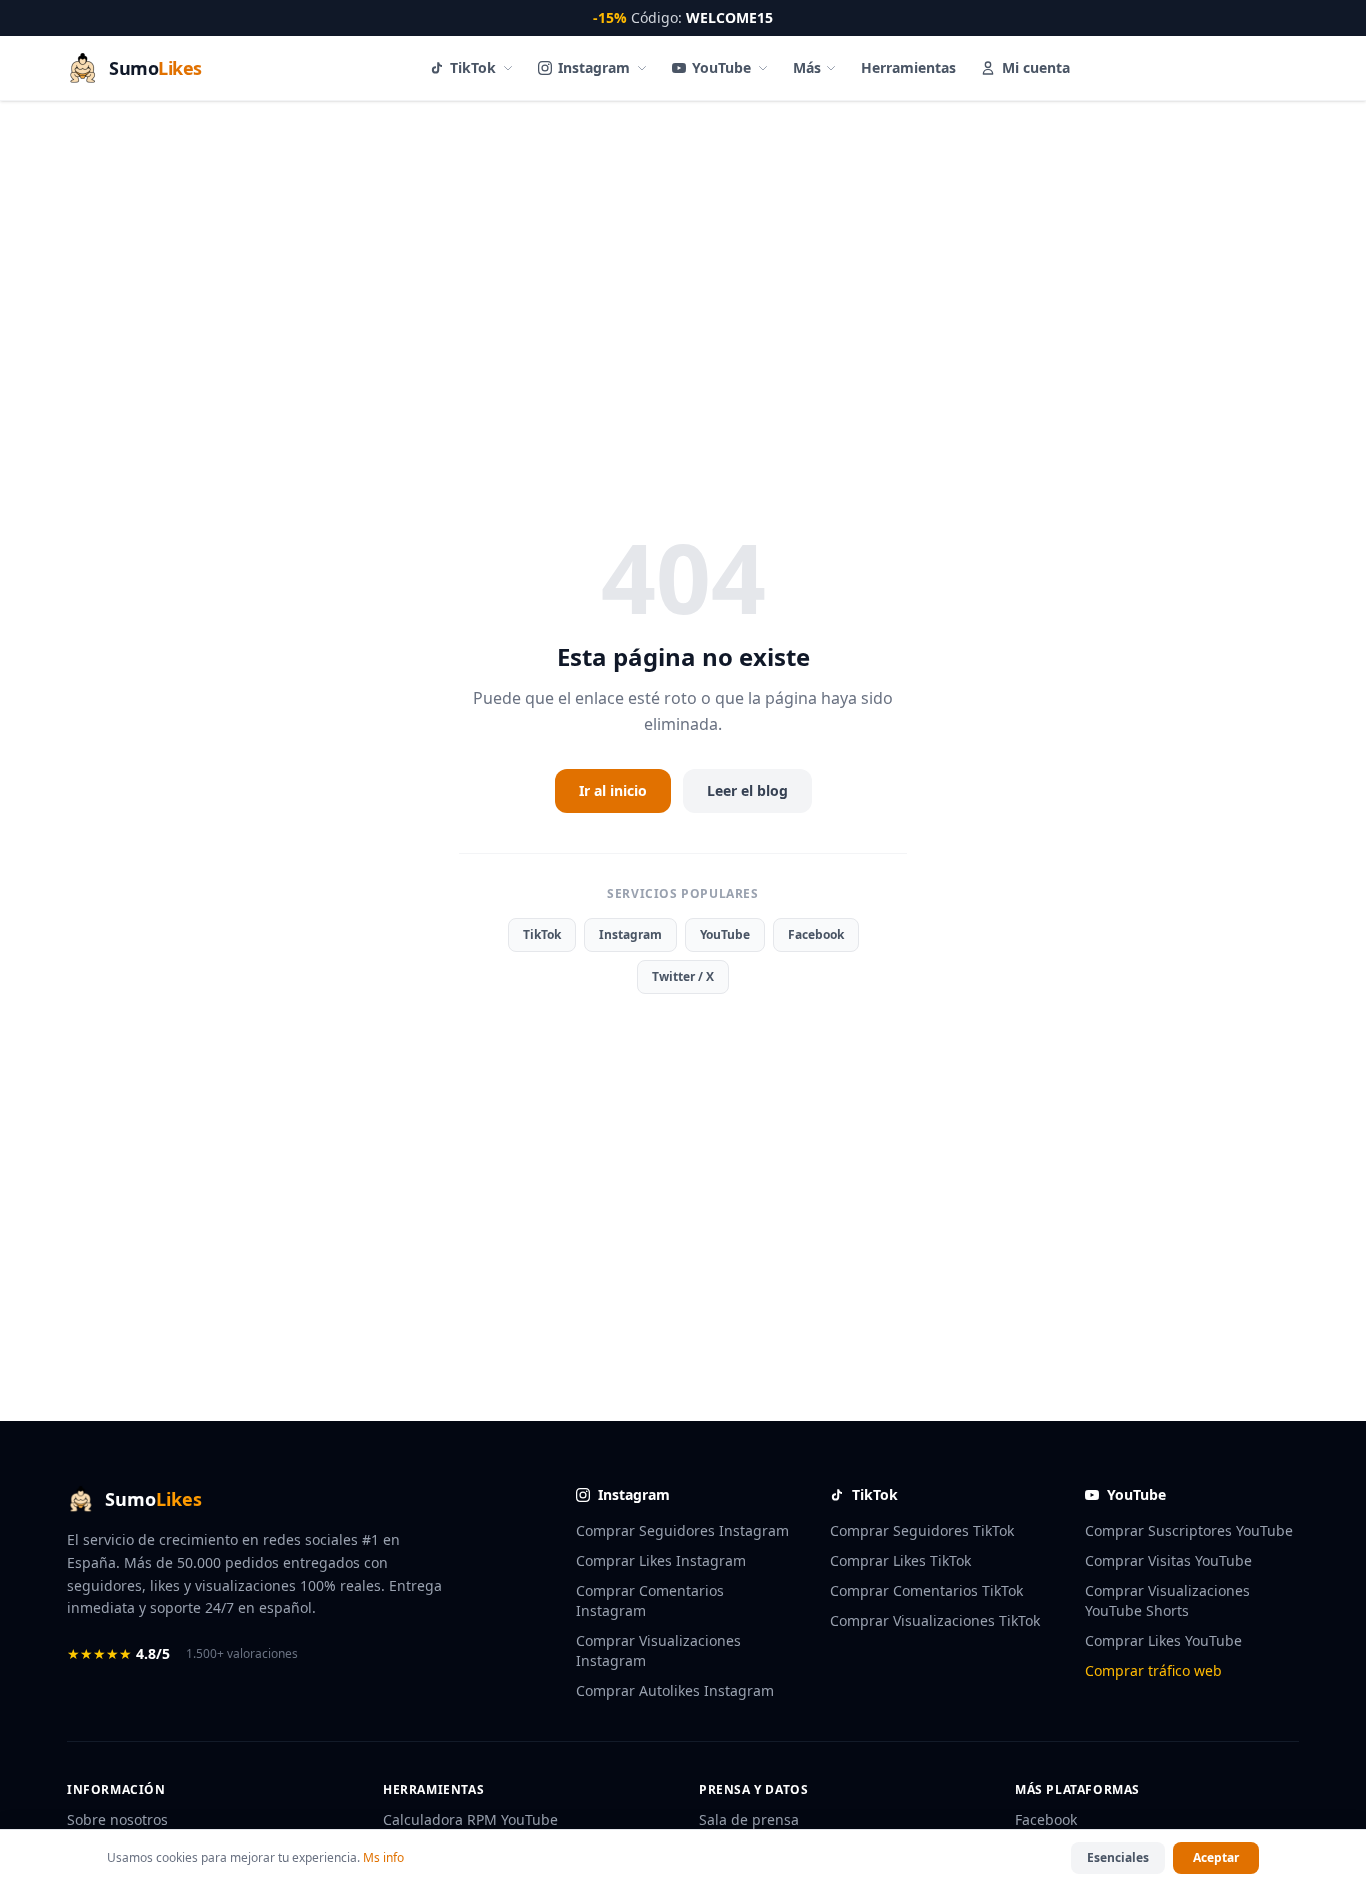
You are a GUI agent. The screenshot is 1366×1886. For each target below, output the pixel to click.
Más (807, 67)
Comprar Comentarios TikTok (926, 1590)
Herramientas (908, 67)
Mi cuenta (1036, 67)
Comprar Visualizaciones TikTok (935, 1620)
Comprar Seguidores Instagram (682, 1530)
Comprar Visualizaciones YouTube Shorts (1167, 1600)
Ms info (383, 1857)
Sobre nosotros (117, 1819)
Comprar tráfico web (1153, 1670)
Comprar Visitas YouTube (1168, 1560)
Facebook (816, 934)
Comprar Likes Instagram (661, 1560)
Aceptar (1216, 1857)
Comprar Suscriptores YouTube (1189, 1530)
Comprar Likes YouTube (1163, 1640)
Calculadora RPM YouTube (470, 1819)
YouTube (721, 67)
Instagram (594, 67)
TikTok (473, 67)
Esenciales (1118, 1857)
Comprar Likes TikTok (900, 1560)
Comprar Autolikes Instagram (675, 1690)
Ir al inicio (613, 790)
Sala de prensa (749, 1819)
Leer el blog (747, 790)
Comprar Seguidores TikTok (922, 1530)
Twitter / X (683, 976)
